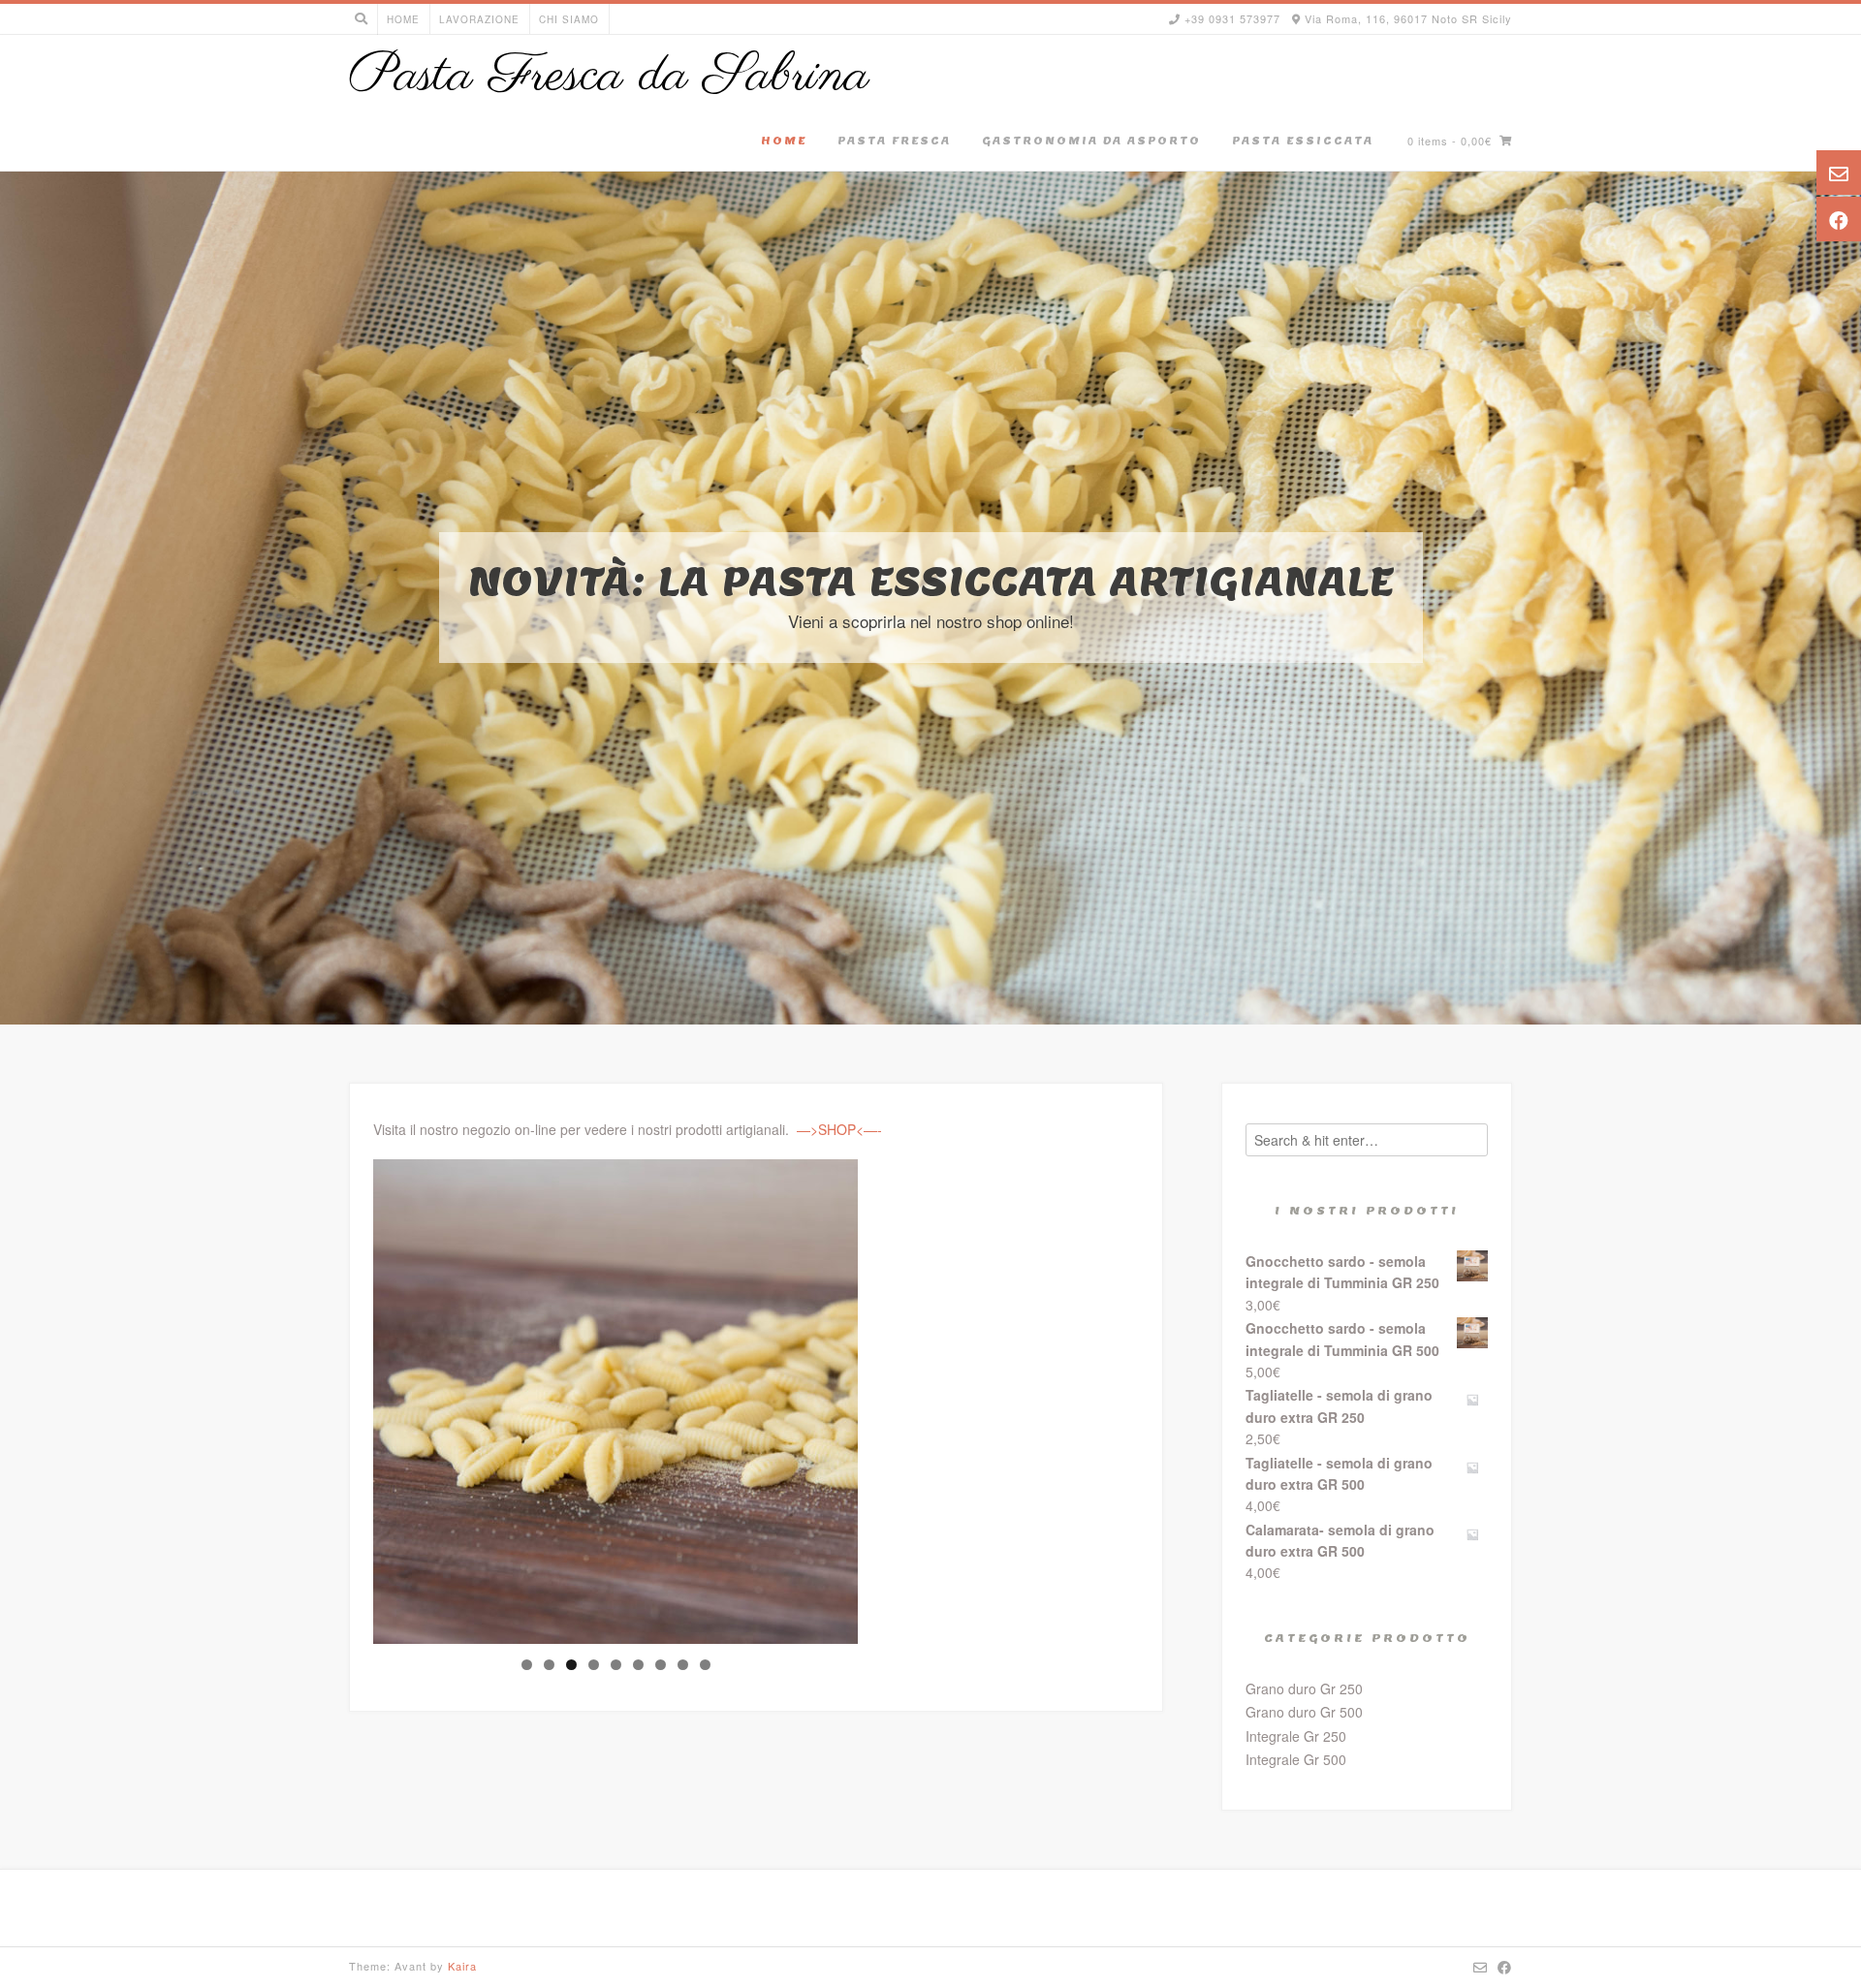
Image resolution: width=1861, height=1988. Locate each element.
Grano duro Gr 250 (1304, 1688)
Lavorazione (479, 19)
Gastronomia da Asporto (1091, 141)
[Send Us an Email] (1481, 1967)
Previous (339, 1397)
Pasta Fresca (894, 141)
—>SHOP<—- (839, 1129)
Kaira (462, 1966)
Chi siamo (569, 19)
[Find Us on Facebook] (1505, 1967)
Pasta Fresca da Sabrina (609, 77)
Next (892, 1397)
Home (403, 19)
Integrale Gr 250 (1296, 1736)
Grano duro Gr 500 (1304, 1712)
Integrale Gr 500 (1296, 1759)
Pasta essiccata (1303, 141)
